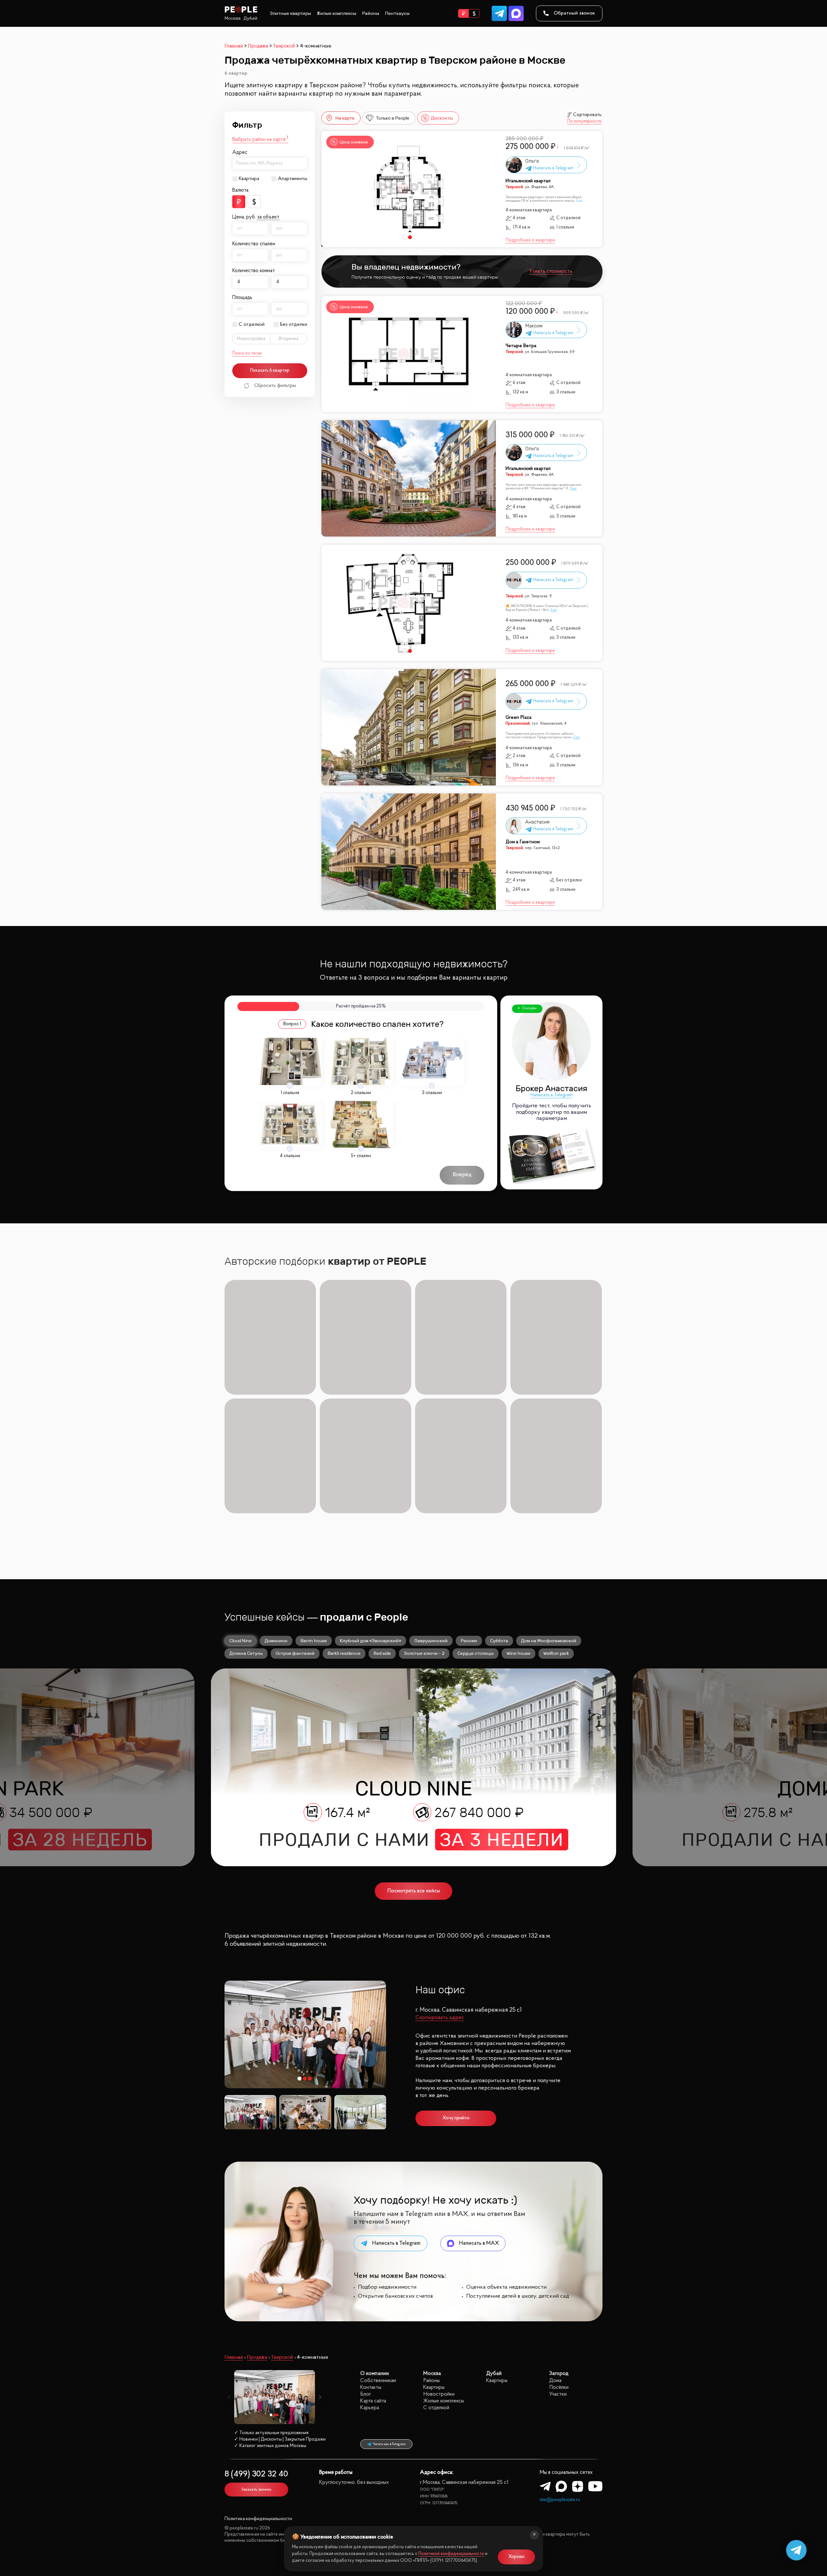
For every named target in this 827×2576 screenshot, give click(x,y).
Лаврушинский (431, 1641)
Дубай (251, 18)
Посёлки (559, 2387)
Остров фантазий (295, 1653)
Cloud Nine (241, 1641)
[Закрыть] (534, 2535)
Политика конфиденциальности (258, 2519)
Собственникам (378, 2381)
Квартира (249, 179)
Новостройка (251, 339)
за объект (268, 217)
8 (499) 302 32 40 (256, 2474)
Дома (555, 2381)
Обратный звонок (574, 13)
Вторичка (289, 339)
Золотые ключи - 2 (424, 1653)
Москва (233, 18)
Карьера (370, 2408)
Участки (558, 2394)
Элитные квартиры (290, 13)
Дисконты (442, 118)
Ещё (579, 201)
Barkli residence (344, 1653)
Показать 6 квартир (270, 371)
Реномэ (469, 1641)
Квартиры (434, 2387)
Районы (371, 13)
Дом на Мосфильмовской (549, 1641)
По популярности (584, 122)
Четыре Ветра (521, 346)
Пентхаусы (397, 13)
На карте (345, 118)
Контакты (371, 2387)
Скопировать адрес (440, 2018)
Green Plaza (518, 718)
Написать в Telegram (551, 1095)
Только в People (393, 118)
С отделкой (252, 325)
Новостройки (439, 2394)
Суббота (499, 1641)
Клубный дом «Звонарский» (371, 1641)
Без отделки (294, 325)
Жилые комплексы (337, 13)
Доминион (276, 1641)
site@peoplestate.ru (560, 2500)
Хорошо (517, 2557)
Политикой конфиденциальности (451, 2554)
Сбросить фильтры (275, 386)
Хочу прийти (456, 2118)
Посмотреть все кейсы (414, 1891)
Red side (382, 1653)
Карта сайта (373, 2401)
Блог (366, 2394)
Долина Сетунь (246, 1653)
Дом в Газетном (523, 842)
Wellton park (556, 1653)
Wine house (518, 1653)
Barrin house (314, 1641)
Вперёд (462, 1175)
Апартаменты (293, 179)
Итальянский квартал (528, 181)
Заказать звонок (256, 2490)
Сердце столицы (476, 1653)
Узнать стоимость (551, 271)
